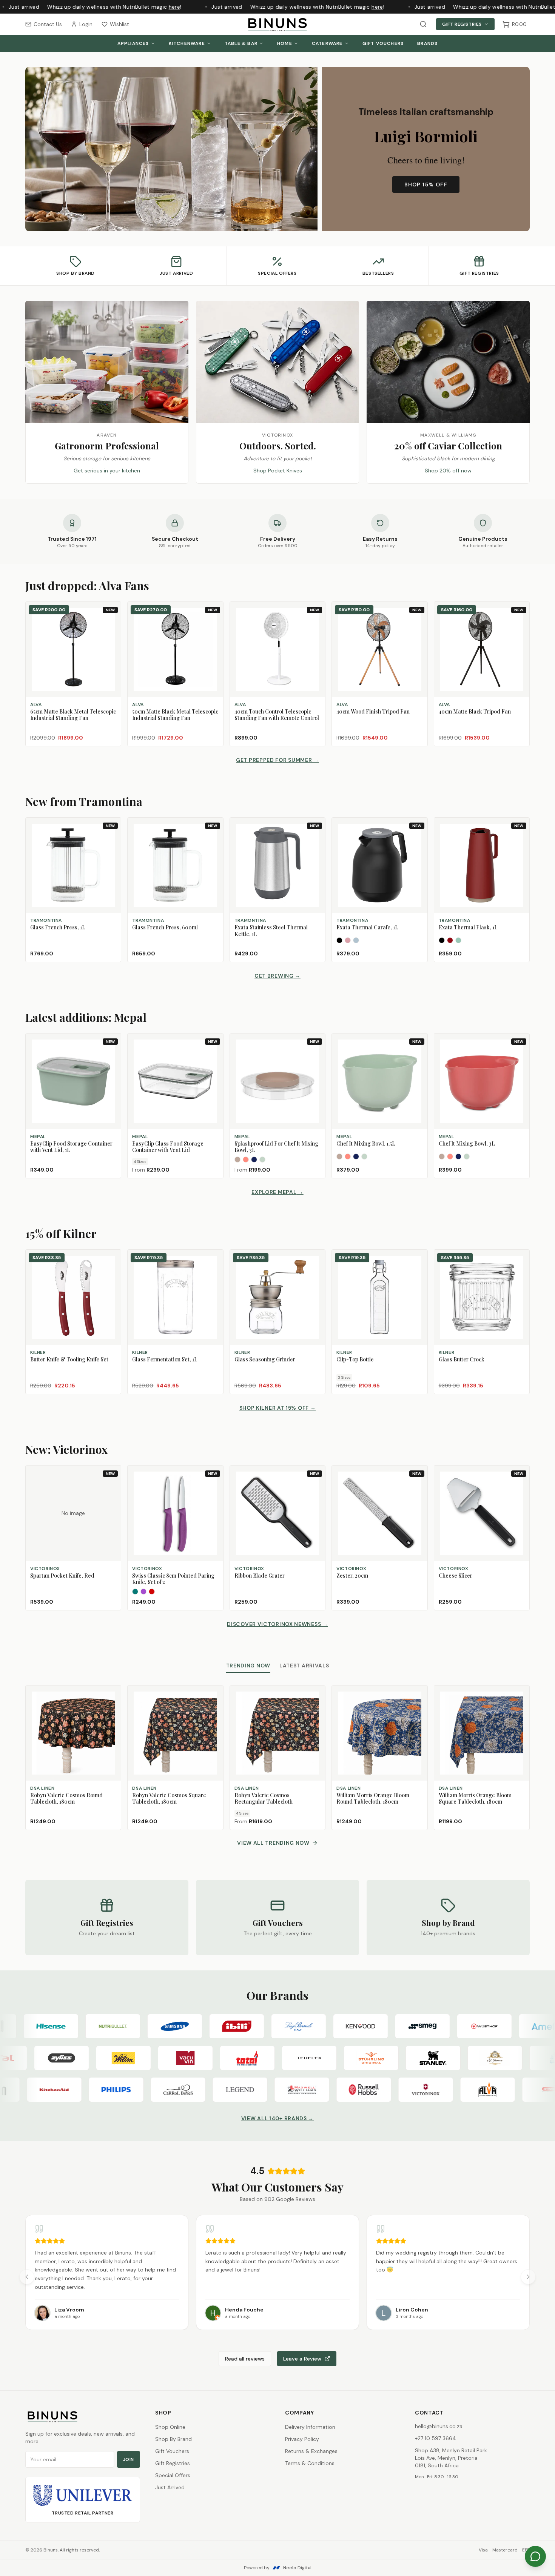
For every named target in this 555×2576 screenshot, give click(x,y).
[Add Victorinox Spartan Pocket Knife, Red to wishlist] (112, 1487)
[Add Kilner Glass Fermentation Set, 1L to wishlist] (214, 1259)
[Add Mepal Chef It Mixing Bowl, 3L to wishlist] (520, 1055)
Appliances (133, 43)
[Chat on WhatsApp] (535, 2556)
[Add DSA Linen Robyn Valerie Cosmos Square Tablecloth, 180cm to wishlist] (214, 1695)
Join (129, 2459)
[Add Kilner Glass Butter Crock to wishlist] (520, 1259)
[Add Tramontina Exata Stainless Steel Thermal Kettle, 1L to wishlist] (316, 839)
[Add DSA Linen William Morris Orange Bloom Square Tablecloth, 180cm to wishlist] (520, 1695)
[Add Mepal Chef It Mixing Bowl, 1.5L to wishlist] (418, 1055)
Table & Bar (241, 43)
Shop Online (170, 2427)
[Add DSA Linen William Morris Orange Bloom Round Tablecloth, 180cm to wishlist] (418, 1695)
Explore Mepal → (277, 1192)
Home (285, 43)
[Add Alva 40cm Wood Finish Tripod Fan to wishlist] (418, 623)
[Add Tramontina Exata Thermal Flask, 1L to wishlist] (520, 839)
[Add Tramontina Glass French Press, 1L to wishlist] (112, 839)
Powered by (278, 2568)
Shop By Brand (173, 2439)
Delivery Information (310, 2427)
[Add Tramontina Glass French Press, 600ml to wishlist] (214, 839)
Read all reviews (245, 2359)
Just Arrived (170, 2487)
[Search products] (423, 24)
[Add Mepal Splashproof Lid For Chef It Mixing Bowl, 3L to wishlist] (316, 1055)
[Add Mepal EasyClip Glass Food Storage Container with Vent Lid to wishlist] (214, 1055)
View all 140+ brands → (277, 2118)
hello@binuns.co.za (439, 2426)
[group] (277, 2272)
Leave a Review (302, 2359)
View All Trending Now (273, 1843)
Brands (427, 43)
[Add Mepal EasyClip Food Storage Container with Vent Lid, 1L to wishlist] (112, 1055)
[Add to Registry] (112, 637)
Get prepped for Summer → (277, 760)
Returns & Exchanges (311, 2451)
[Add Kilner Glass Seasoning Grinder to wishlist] (316, 1259)
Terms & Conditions (310, 2463)
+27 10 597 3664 (436, 2438)
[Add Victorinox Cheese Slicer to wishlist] (520, 1487)
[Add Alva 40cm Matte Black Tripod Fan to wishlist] (520, 623)
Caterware (327, 43)
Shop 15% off (426, 185)
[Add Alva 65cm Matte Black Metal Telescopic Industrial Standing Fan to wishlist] (112, 623)
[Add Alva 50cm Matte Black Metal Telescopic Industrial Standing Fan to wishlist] (214, 623)
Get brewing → (277, 976)
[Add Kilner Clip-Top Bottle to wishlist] (418, 1259)
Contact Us (48, 24)
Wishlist (119, 24)
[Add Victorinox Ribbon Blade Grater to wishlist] (316, 1487)
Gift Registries (462, 24)
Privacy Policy (302, 2439)
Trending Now (248, 1666)
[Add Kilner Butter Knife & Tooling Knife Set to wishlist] (112, 1259)
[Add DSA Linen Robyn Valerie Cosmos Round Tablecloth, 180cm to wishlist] (112, 1695)
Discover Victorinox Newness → (277, 1624)
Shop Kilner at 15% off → (278, 1408)
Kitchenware (187, 43)
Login (86, 24)
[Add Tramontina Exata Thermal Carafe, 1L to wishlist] (418, 839)
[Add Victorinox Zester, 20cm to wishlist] (418, 1487)
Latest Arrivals (304, 1666)
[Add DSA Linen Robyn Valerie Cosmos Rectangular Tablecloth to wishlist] (316, 1695)
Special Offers (173, 2475)
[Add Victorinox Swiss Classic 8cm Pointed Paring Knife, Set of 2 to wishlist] (214, 1487)
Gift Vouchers (383, 43)
